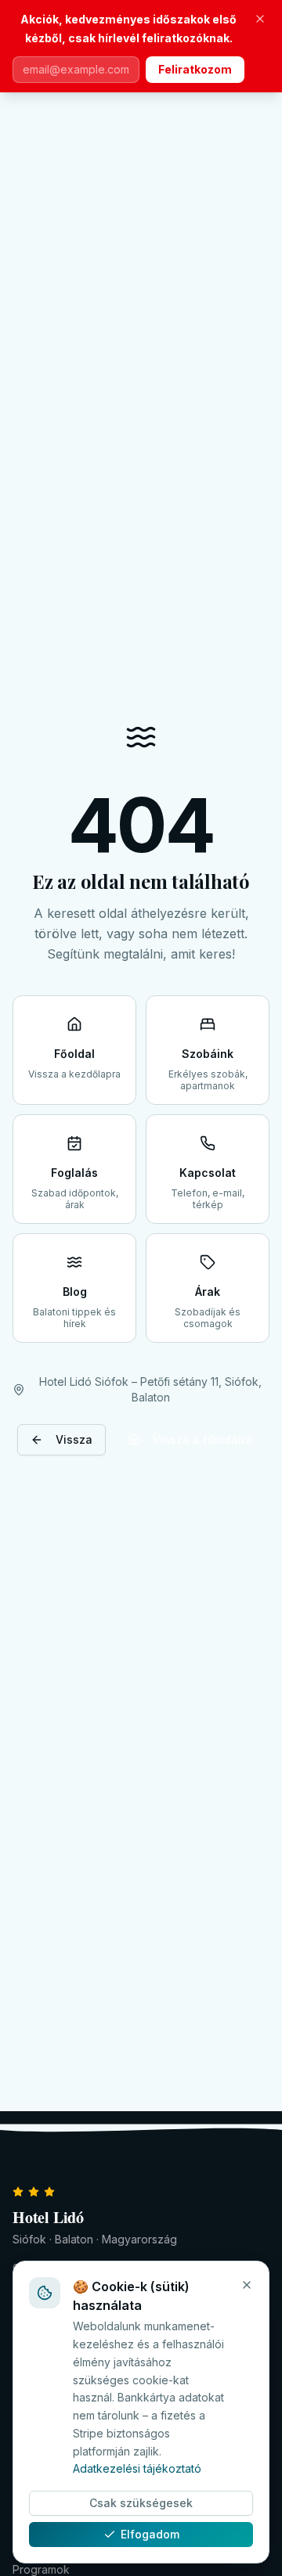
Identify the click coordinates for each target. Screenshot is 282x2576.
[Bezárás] (260, 19)
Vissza (74, 1439)
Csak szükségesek (141, 2503)
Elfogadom (150, 2534)
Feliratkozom (195, 69)
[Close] (247, 2285)
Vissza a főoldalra (202, 1439)
